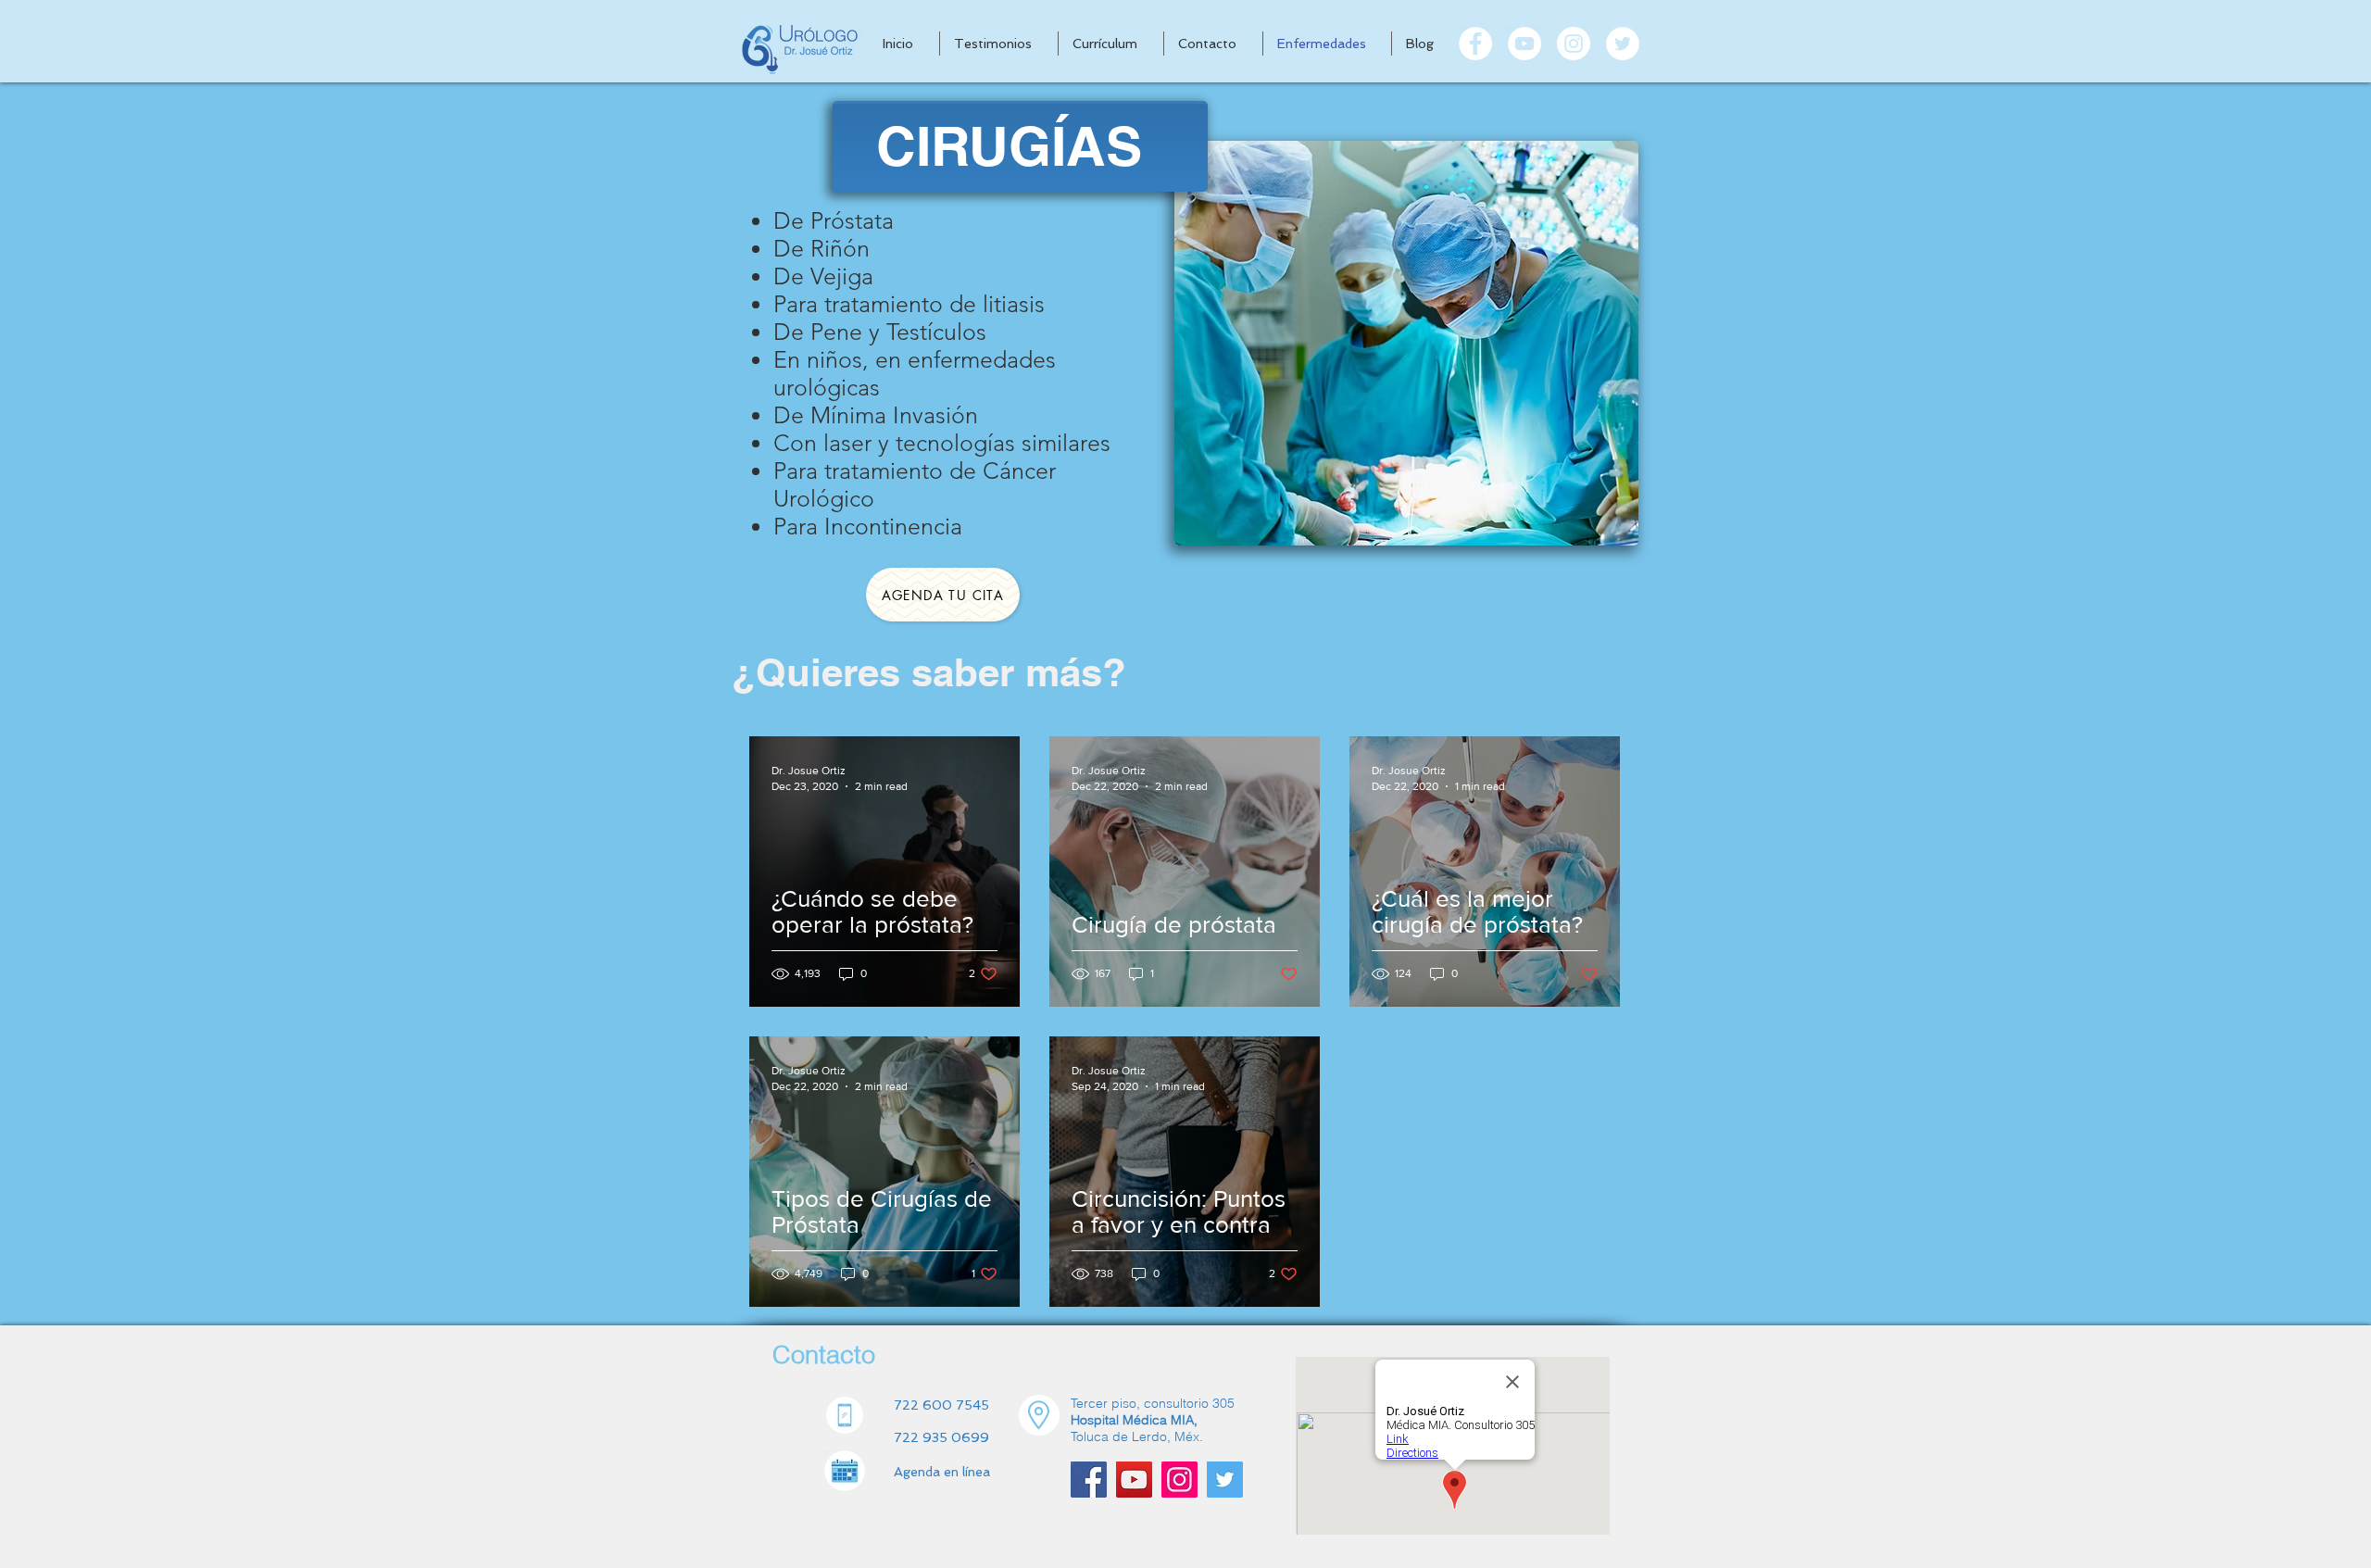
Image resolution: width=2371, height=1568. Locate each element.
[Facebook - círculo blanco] (1475, 44)
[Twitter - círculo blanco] (1623, 44)
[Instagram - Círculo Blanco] (1574, 44)
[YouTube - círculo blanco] (1524, 44)
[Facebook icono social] (1089, 1480)
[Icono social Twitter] (1225, 1480)
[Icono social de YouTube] (1134, 1480)
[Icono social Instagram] (1179, 1480)
